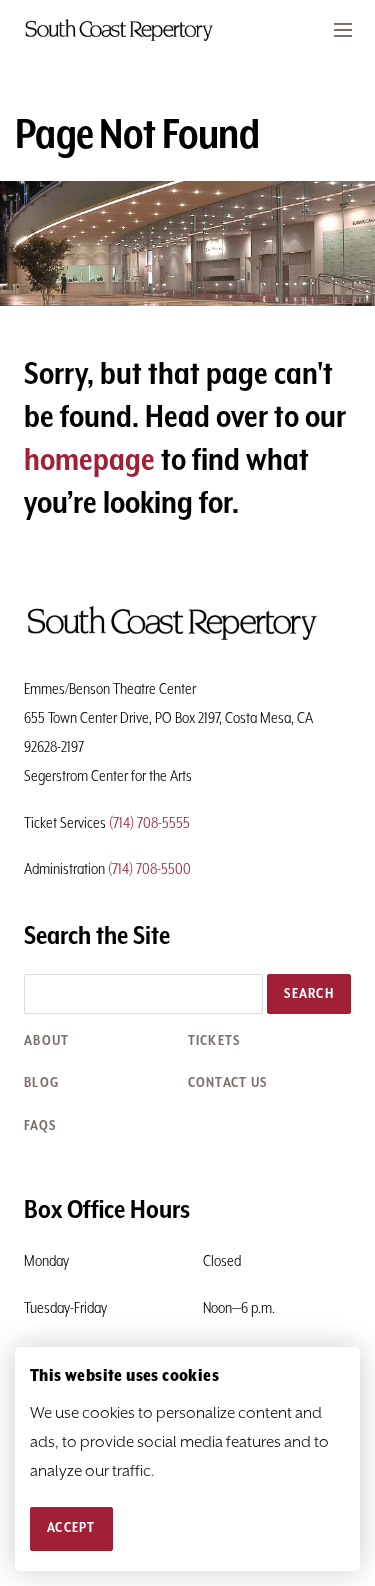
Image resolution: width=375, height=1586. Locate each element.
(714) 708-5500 (149, 870)
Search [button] (309, 994)
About (46, 1041)
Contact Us (228, 1083)
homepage (89, 461)
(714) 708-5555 (149, 824)
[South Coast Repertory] (187, 30)
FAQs (40, 1126)
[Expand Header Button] (343, 30)
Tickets (214, 1041)
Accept (71, 1528)
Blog (41, 1083)
